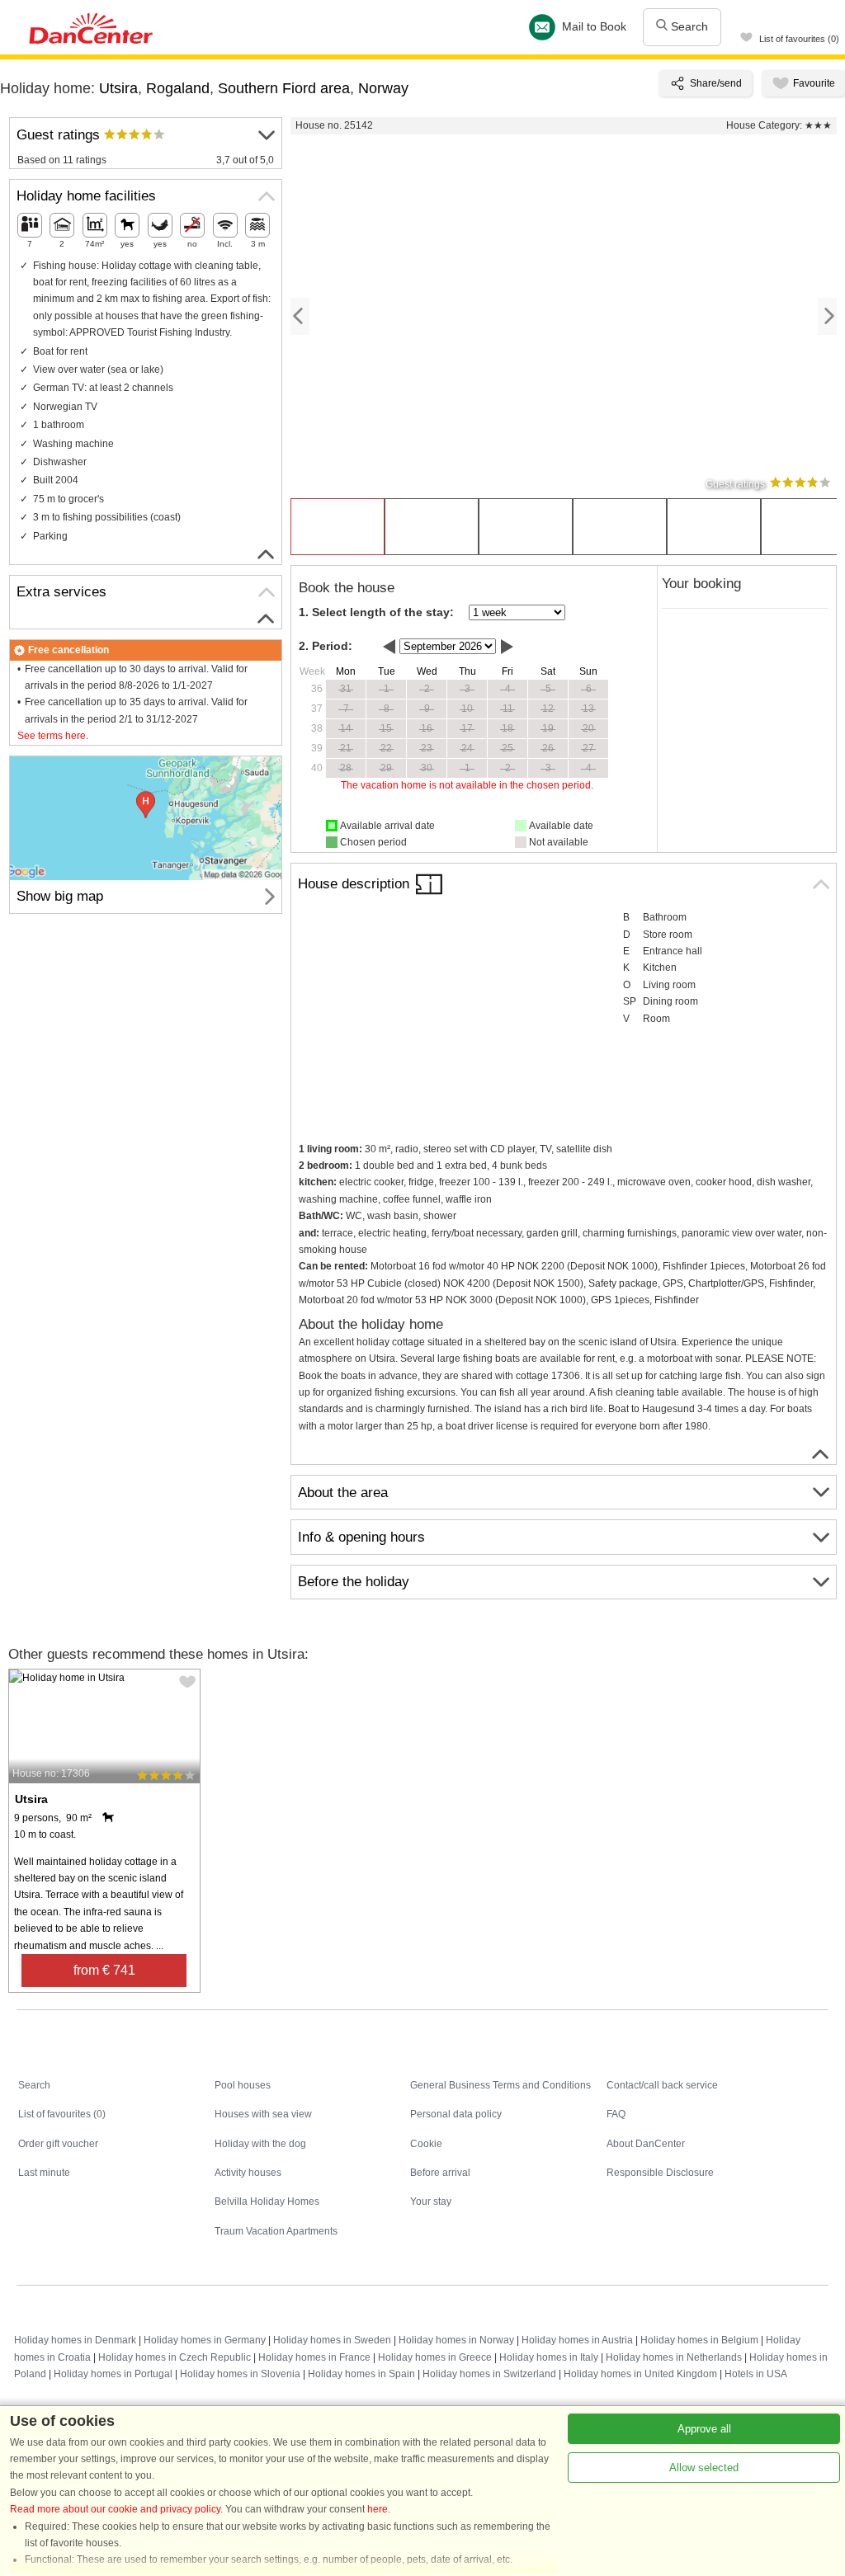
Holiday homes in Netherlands (674, 2357)
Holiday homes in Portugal (113, 2374)
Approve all (704, 2429)
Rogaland (178, 88)
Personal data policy (456, 2114)
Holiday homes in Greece (435, 2357)
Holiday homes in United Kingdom (640, 2374)
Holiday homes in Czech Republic (175, 2357)
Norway (383, 88)
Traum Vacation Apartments (276, 2231)
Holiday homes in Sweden (332, 2340)
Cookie (426, 2144)
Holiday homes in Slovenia (240, 2374)
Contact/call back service (662, 2085)
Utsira (118, 88)
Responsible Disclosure (660, 2173)
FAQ (616, 2114)
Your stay (431, 2202)
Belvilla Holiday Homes (267, 2202)
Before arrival (440, 2173)
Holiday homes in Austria (577, 2340)
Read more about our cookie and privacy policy (115, 2509)
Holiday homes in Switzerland (489, 2374)
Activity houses (248, 2173)
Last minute (44, 2173)
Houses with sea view (263, 2114)
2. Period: (326, 646)
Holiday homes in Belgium (699, 2340)
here (378, 2509)
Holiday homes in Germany (205, 2340)
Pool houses (243, 2085)
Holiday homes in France (314, 2357)
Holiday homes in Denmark (75, 2340)
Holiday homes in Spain (361, 2374)
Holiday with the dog (260, 2144)
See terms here (52, 736)
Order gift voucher (58, 2144)
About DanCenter (646, 2144)
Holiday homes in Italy (549, 2357)
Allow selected (704, 2468)
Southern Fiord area (284, 88)
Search (688, 26)
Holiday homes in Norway (456, 2340)
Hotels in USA (756, 2374)
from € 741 (104, 1970)
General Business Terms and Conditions (500, 2085)
